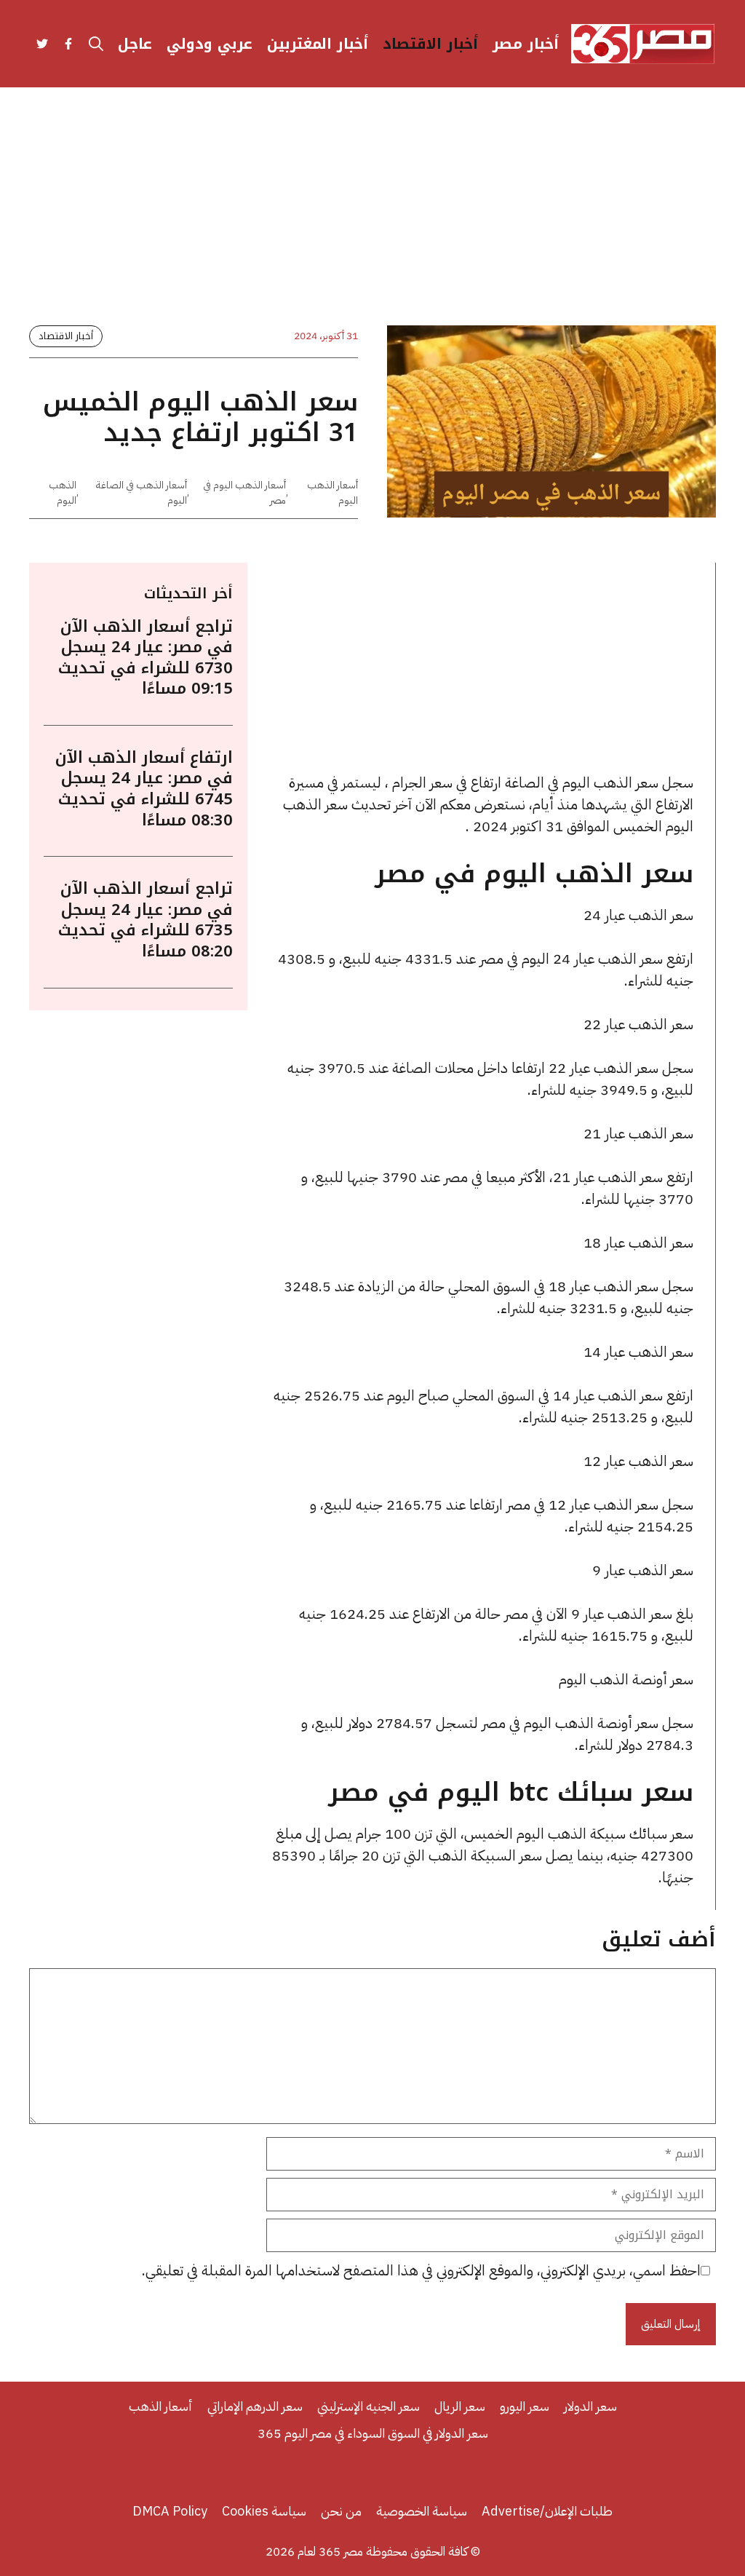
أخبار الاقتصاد (430, 44)
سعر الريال (460, 2406)
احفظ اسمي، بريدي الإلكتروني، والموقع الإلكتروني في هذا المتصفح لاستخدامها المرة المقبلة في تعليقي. (421, 2270)
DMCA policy (170, 2511)
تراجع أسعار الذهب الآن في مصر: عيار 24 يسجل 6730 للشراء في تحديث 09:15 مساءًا (146, 658)
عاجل (135, 44)
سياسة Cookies (264, 2511)
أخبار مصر (526, 44)
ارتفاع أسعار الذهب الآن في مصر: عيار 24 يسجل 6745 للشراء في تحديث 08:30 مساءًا (144, 789)
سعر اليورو (525, 2406)
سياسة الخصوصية (422, 2511)
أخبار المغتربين (318, 44)
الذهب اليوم (63, 493)
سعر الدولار (590, 2406)
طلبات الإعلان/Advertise (547, 2511)
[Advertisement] (372, 218)
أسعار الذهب (161, 2406)
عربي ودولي (210, 44)
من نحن (341, 2511)
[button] (96, 44)
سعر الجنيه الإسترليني (368, 2406)
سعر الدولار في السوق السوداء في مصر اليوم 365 (373, 2433)
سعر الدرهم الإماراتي (255, 2406)
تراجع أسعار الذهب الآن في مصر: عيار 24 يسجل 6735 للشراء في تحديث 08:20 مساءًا (146, 920)
